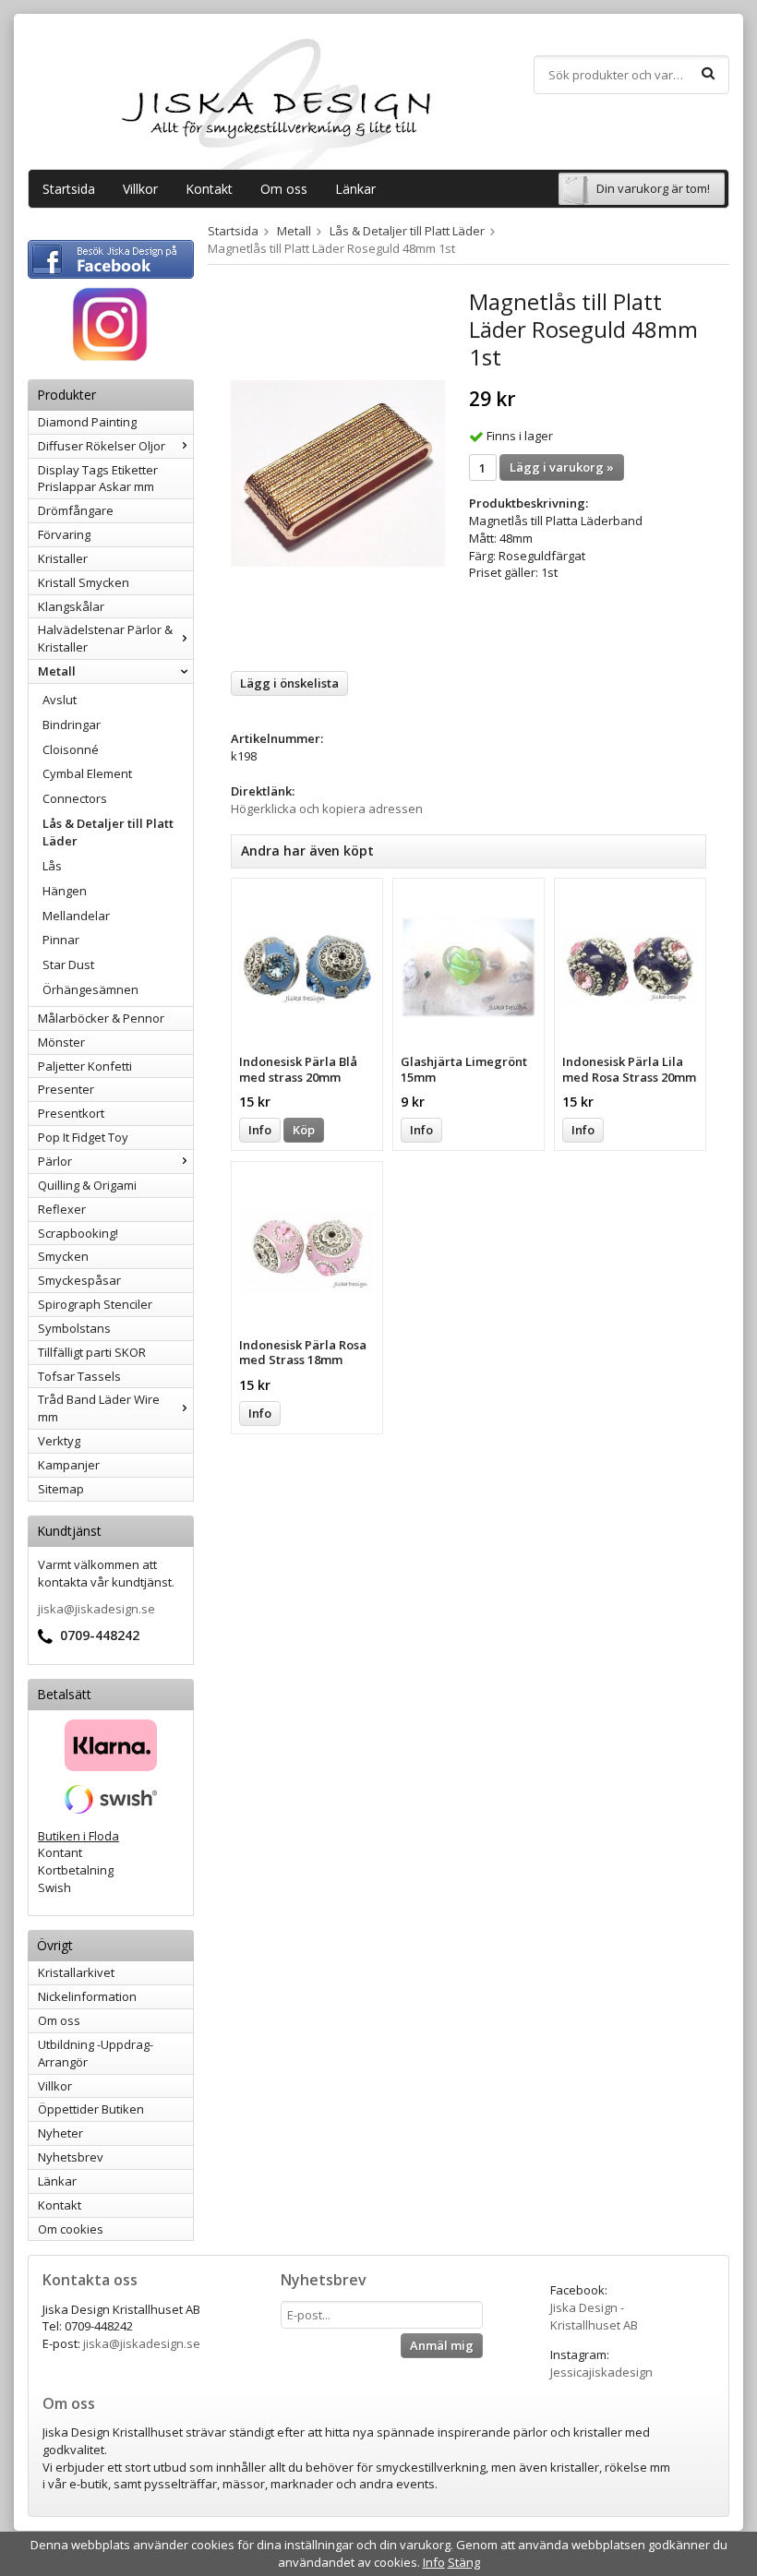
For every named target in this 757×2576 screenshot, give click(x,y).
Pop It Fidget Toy (83, 1137)
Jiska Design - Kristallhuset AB (594, 2316)
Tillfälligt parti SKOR (92, 1352)
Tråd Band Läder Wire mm (99, 1408)
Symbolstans (74, 1328)
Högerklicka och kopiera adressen (327, 809)
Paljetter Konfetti (85, 1066)
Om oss (284, 189)
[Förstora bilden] (338, 473)
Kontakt (209, 189)
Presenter (66, 1089)
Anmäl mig (442, 2345)
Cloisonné (71, 749)
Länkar (355, 189)
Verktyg (59, 1441)
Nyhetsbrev (71, 2157)
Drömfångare (76, 510)
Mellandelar (76, 916)
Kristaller (63, 558)
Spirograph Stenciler (95, 1304)
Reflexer (62, 1209)
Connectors (75, 798)
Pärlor (55, 1161)
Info (260, 1130)
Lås (52, 866)
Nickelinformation (87, 1996)
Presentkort (71, 1113)
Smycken (63, 1256)
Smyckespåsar (79, 1280)
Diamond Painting (87, 422)
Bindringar (72, 725)
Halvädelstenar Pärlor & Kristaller (105, 638)
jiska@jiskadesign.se (96, 1609)
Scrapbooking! (78, 1233)
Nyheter (60, 2133)
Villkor (140, 189)
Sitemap (61, 1489)
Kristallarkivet (76, 1972)
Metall (57, 671)
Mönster (61, 1042)
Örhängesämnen (90, 989)
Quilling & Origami (87, 1185)
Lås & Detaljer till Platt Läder (108, 832)
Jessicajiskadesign (601, 2372)
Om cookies (71, 2229)
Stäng (464, 2562)
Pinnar (61, 940)
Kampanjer (69, 1465)
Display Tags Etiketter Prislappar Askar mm (98, 479)
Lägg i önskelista (289, 683)
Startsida (69, 189)
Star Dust (68, 965)
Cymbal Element (87, 773)
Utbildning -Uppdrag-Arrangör (96, 2053)
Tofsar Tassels (79, 1376)
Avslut (60, 700)
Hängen (65, 891)
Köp (304, 1130)
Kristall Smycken (84, 582)
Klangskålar (71, 606)
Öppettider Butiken (91, 2109)
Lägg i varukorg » (562, 467)
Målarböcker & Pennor (101, 1018)
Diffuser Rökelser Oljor (102, 446)
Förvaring (64, 534)
